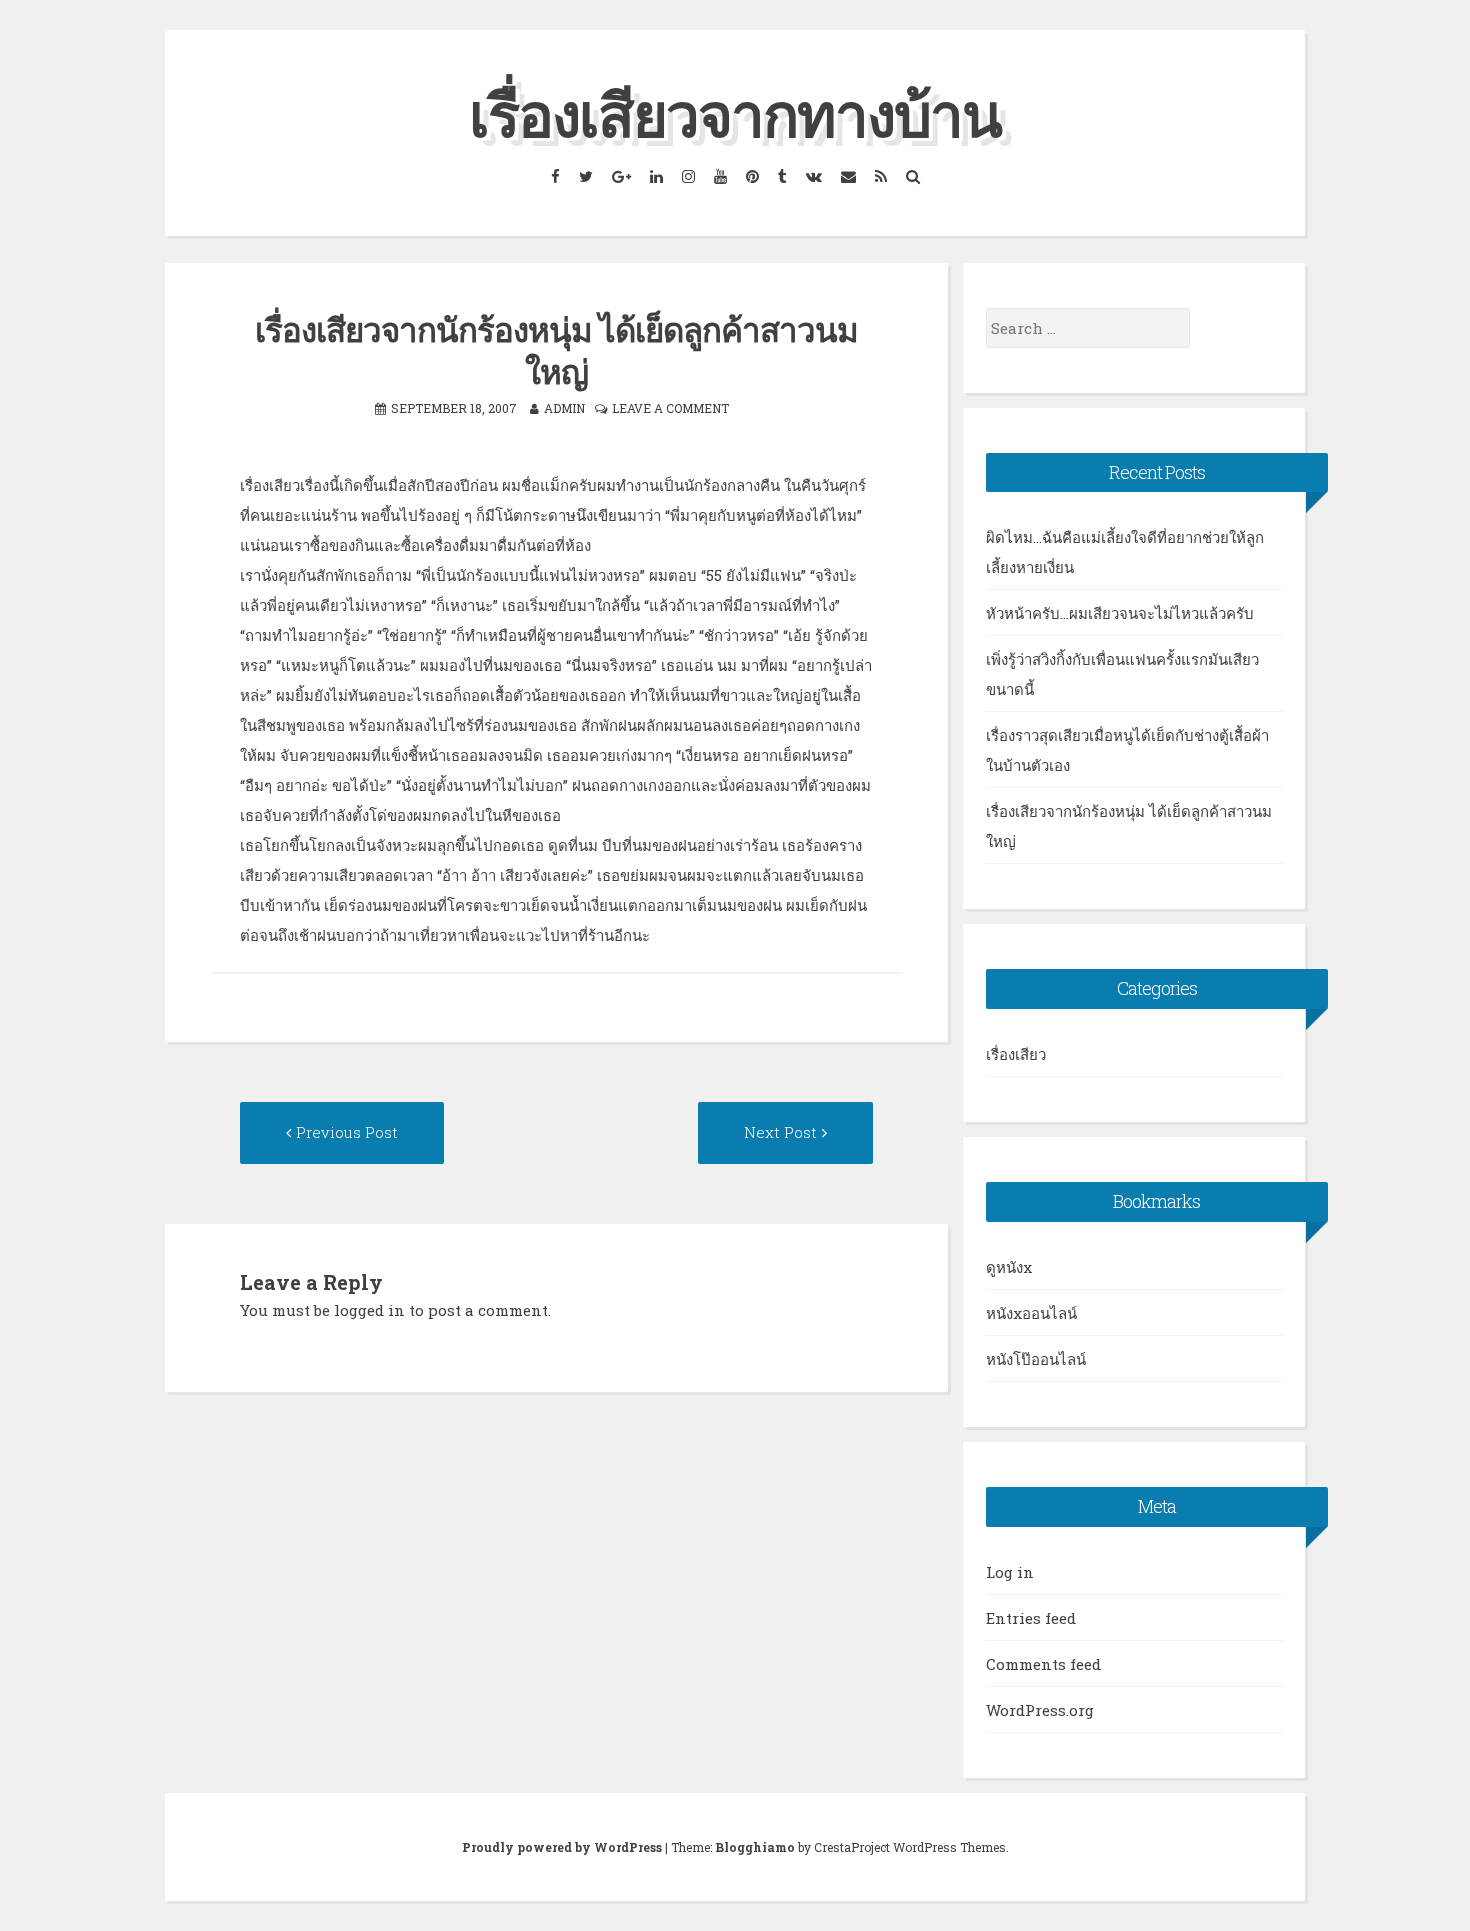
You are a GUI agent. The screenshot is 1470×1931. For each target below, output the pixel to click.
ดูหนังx (1009, 1267)
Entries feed (1031, 1618)
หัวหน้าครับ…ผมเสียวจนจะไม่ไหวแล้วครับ (1120, 613)
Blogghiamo (755, 1847)
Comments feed (1043, 1664)
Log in (1010, 1572)
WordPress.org (1040, 1710)
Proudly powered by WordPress (562, 1847)
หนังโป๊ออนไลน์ (1036, 1359)
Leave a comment (670, 408)
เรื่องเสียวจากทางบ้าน (735, 113)
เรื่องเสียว (1016, 1054)
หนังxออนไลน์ (1031, 1313)
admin (564, 408)
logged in (369, 1310)
